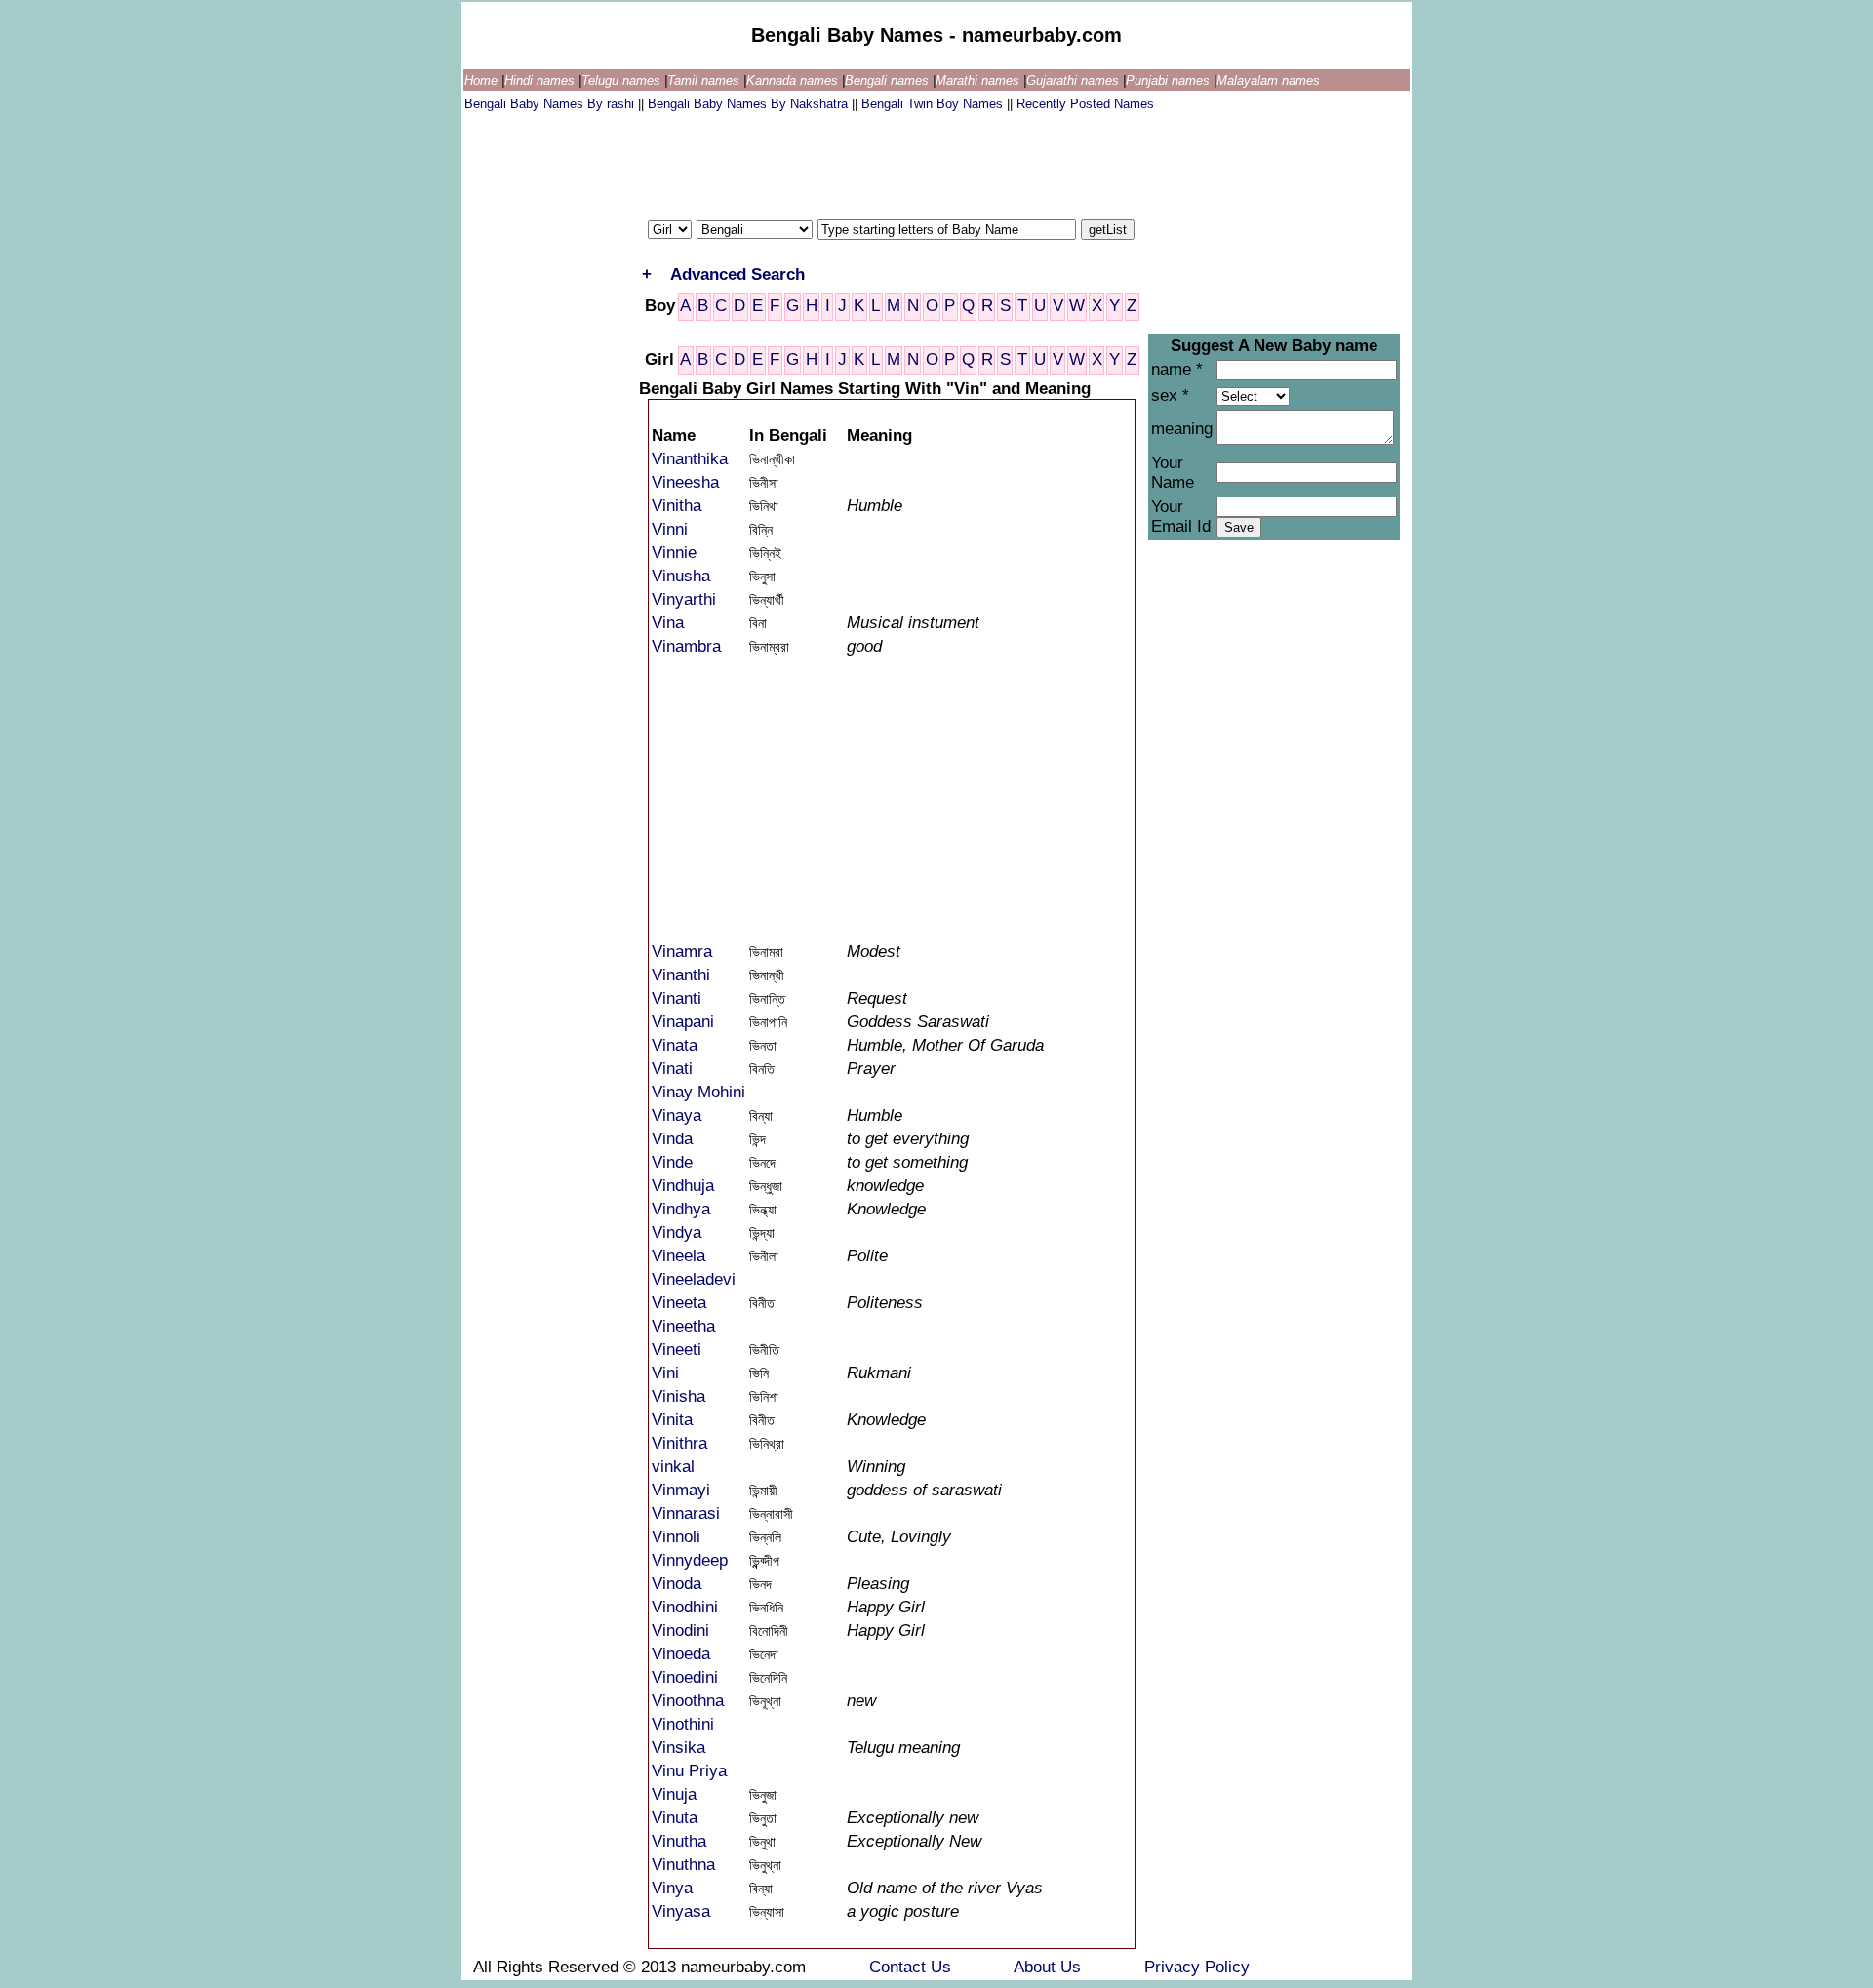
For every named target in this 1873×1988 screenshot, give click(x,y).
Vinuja (674, 1794)
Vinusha (681, 576)
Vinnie (674, 553)
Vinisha (678, 1396)
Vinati (672, 1069)
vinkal (673, 1467)
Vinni (670, 529)
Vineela (678, 1256)
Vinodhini (685, 1607)
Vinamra (682, 952)
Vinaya (677, 1115)
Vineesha (685, 482)
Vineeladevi (694, 1279)
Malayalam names (1268, 80)
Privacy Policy (1197, 1967)
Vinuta (675, 1818)
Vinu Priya (689, 1771)
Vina (668, 623)
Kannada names (794, 80)
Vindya (677, 1233)
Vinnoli (676, 1537)
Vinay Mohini (698, 1092)
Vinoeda (681, 1654)
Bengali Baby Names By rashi (551, 104)
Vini (665, 1373)
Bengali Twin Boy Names (934, 104)
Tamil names (705, 80)
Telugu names (623, 80)
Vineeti (677, 1350)
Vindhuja (683, 1186)
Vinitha (677, 506)
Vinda (672, 1139)
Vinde (672, 1162)
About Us (1050, 1967)
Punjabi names (1170, 80)
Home (483, 80)
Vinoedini (685, 1677)
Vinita (672, 1420)
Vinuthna (683, 1865)
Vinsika (678, 1748)
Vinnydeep (690, 1560)
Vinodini (680, 1630)
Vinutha (679, 1841)
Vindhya (681, 1209)
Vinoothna (688, 1701)
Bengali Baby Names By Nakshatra (750, 104)
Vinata (675, 1045)
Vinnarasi (686, 1513)
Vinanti (677, 998)
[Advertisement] (819, 161)
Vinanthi (681, 975)
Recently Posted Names (1085, 104)
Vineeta (679, 1303)
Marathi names (979, 80)
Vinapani (683, 1022)
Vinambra (686, 646)
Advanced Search (737, 275)
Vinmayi (681, 1490)
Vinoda (677, 1584)
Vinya (672, 1888)
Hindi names (541, 80)
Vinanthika (690, 459)
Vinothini (683, 1724)
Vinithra (679, 1443)
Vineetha (683, 1326)
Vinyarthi (684, 599)
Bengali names (889, 80)
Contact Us (913, 1967)
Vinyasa (681, 1911)
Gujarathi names (1075, 80)
